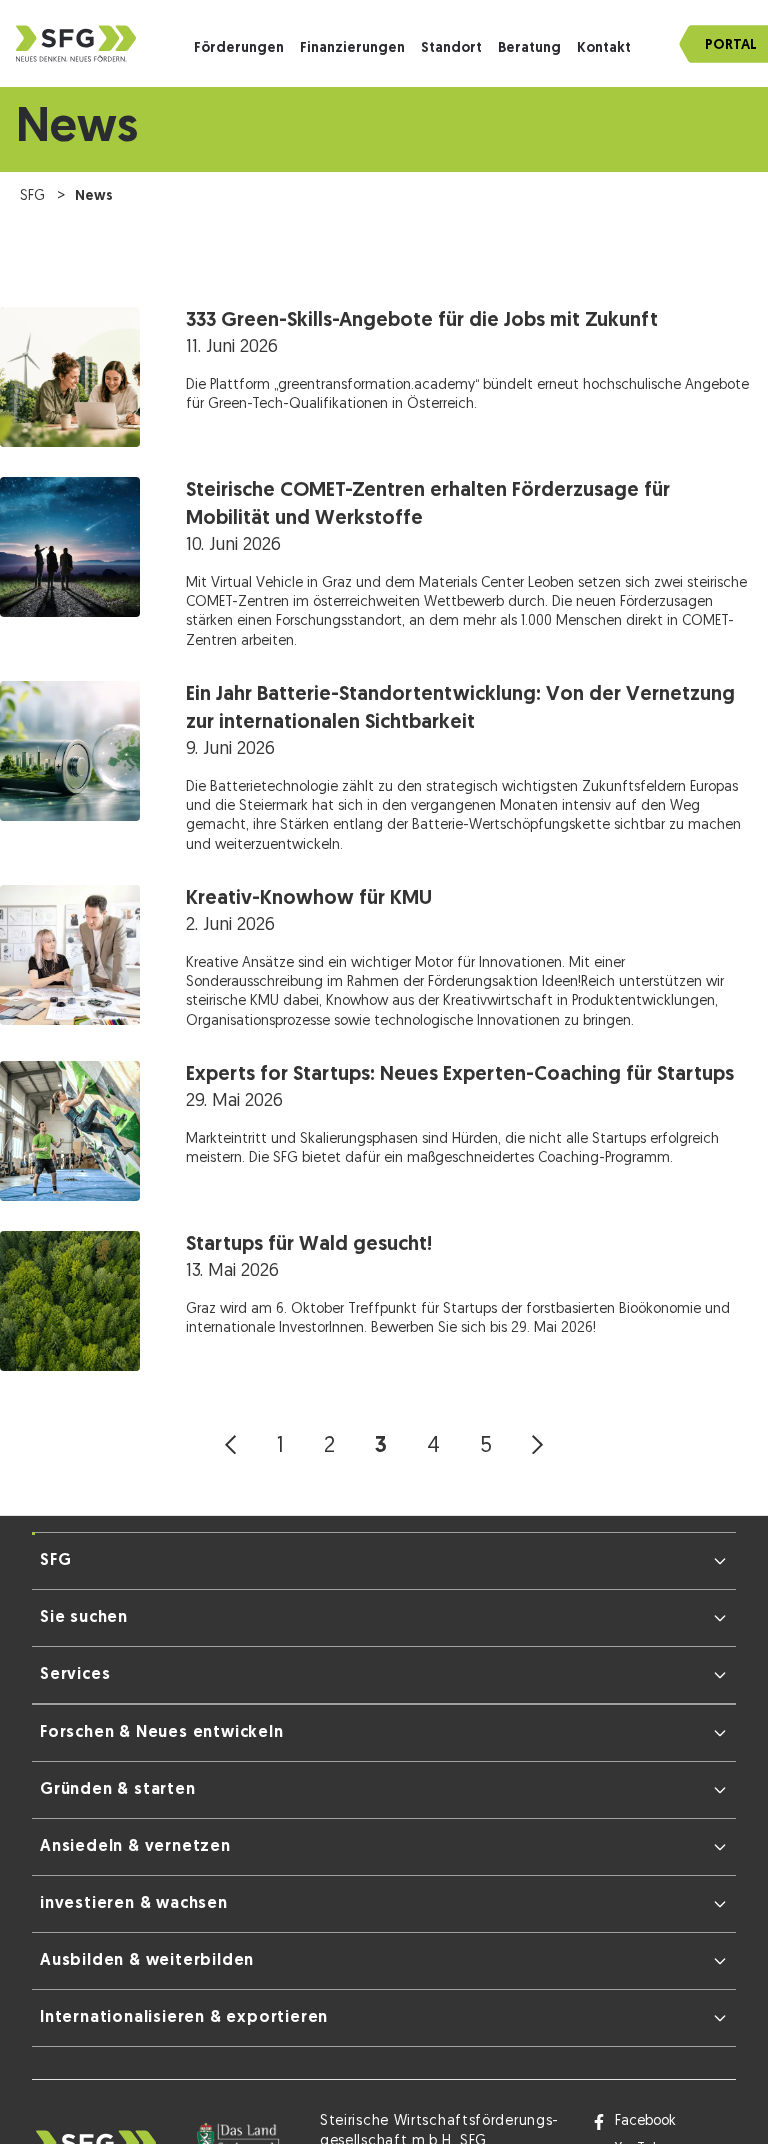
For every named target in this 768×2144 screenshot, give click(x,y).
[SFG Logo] (76, 43)
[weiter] (537, 1446)
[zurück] (230, 1446)
